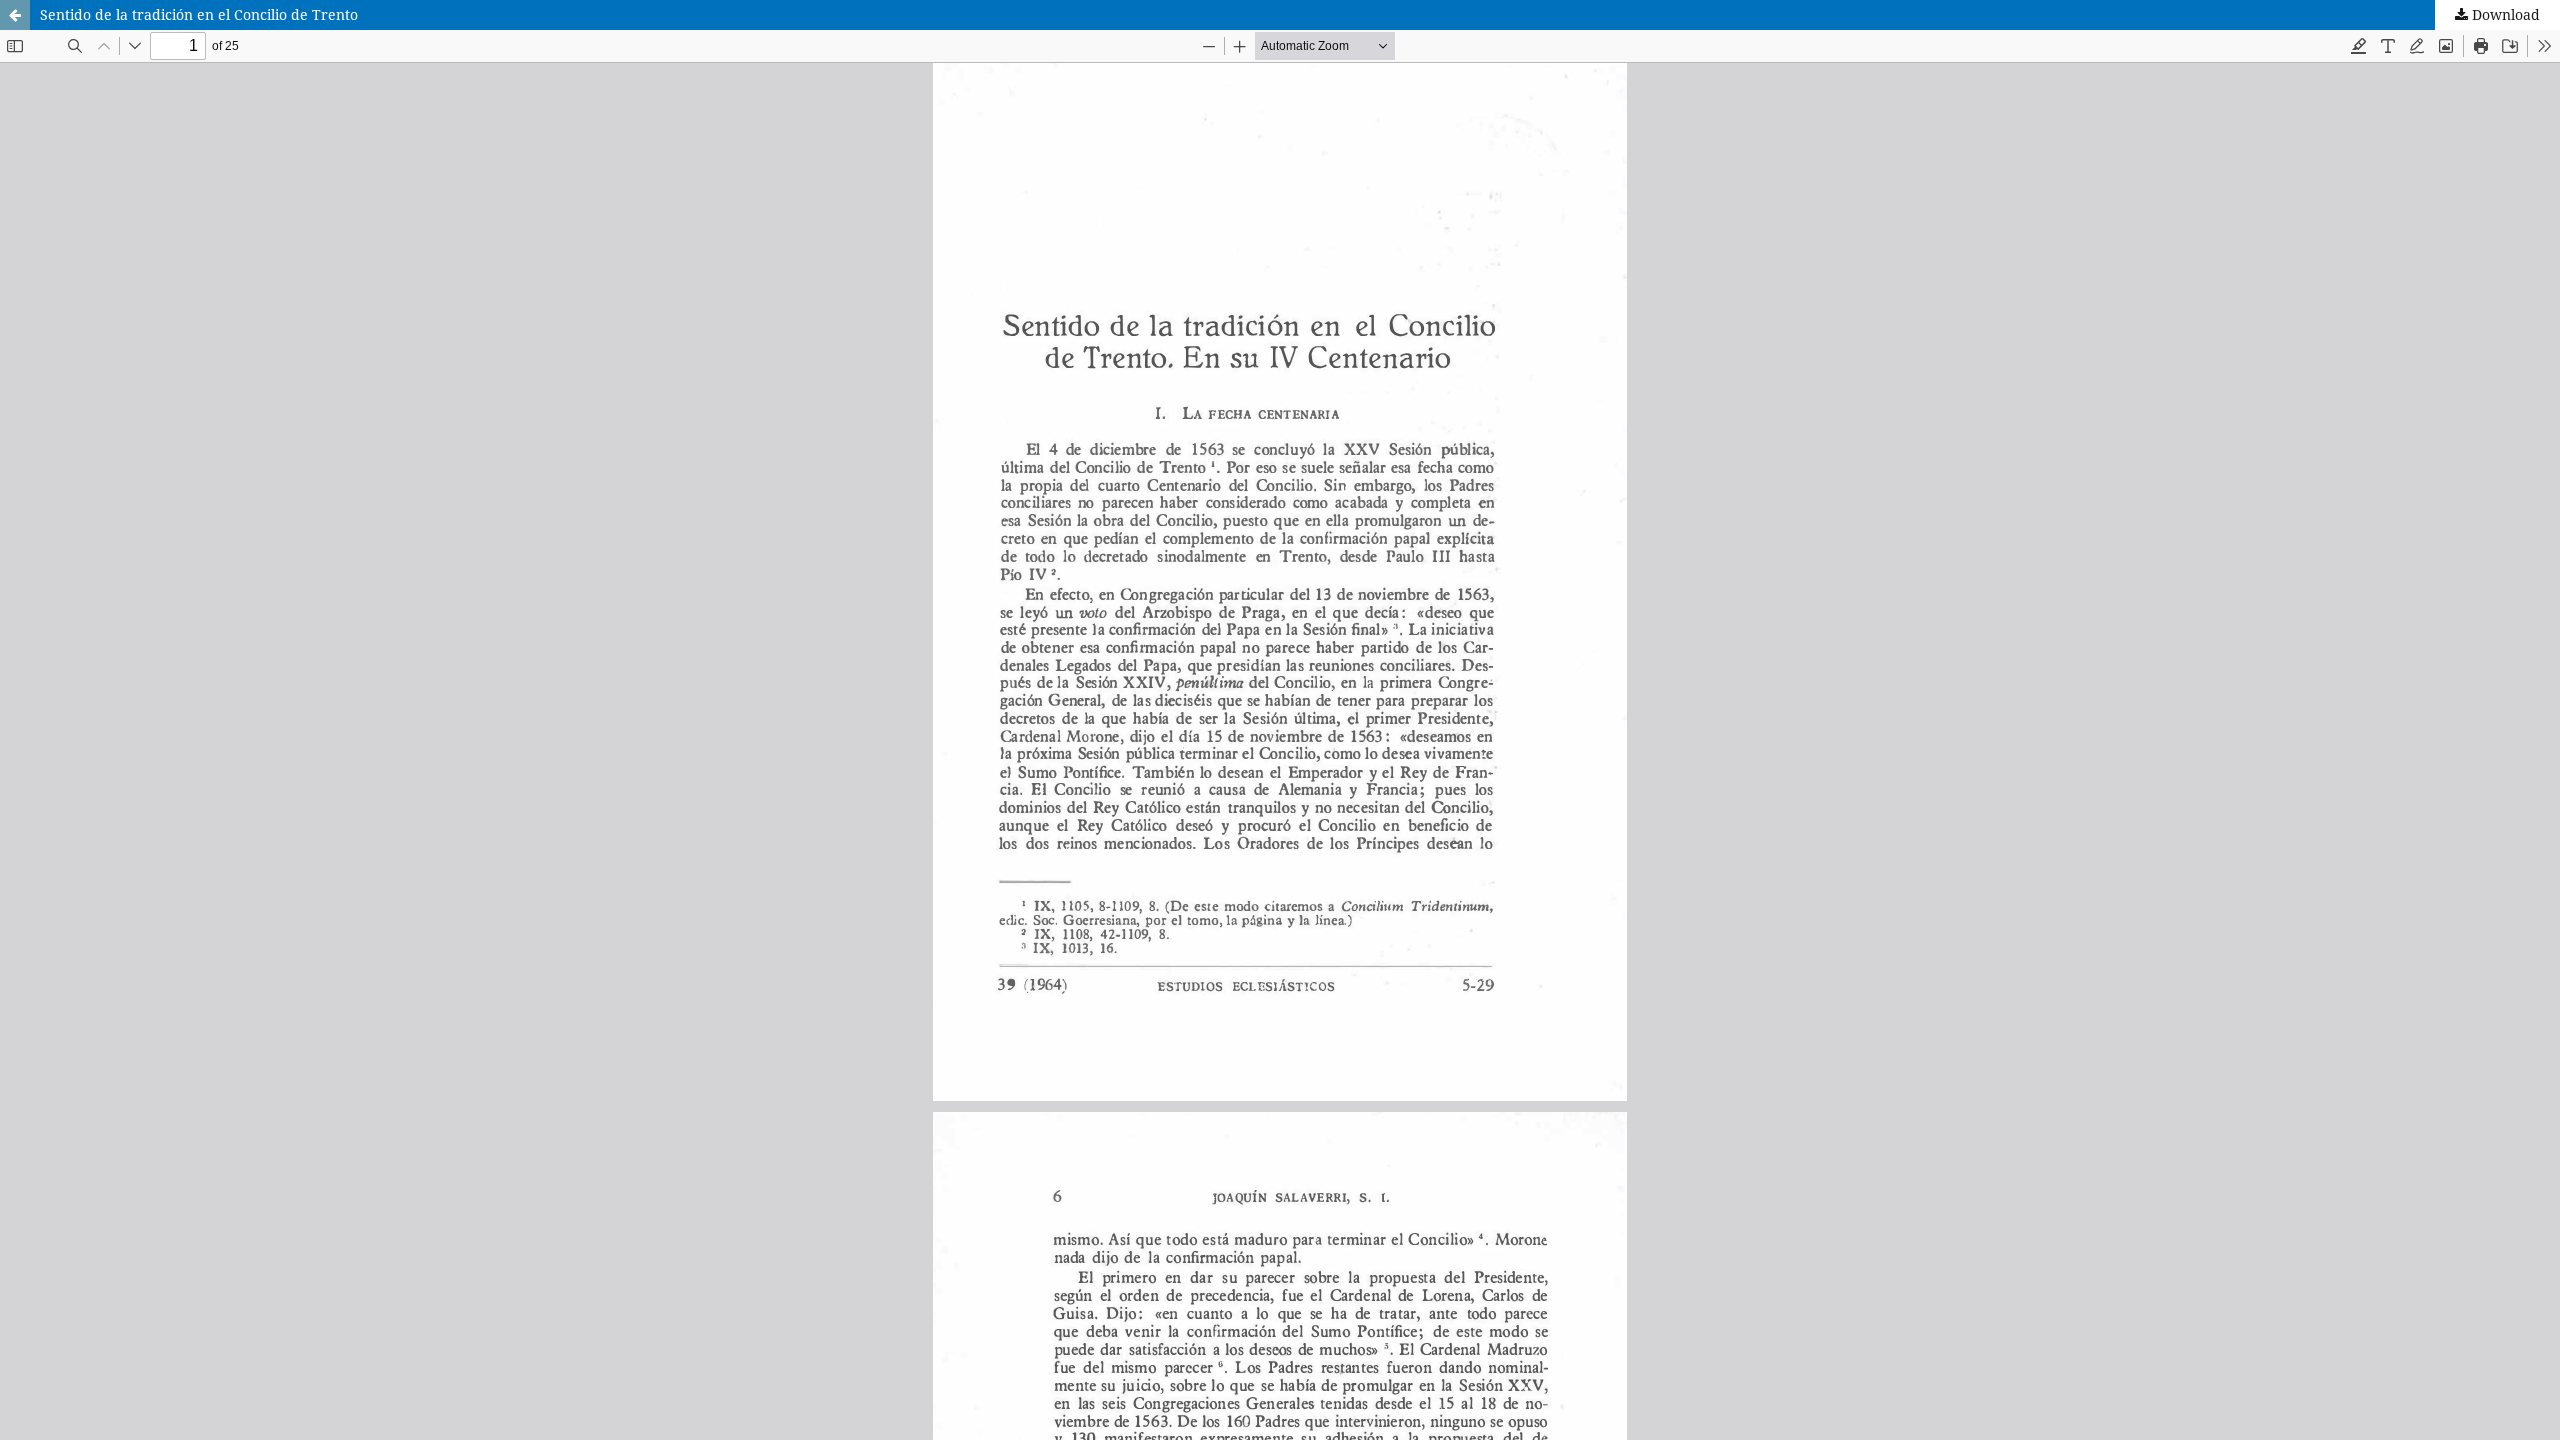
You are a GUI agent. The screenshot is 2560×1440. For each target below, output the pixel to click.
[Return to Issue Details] (15, 15)
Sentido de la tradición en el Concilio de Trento (199, 14)
